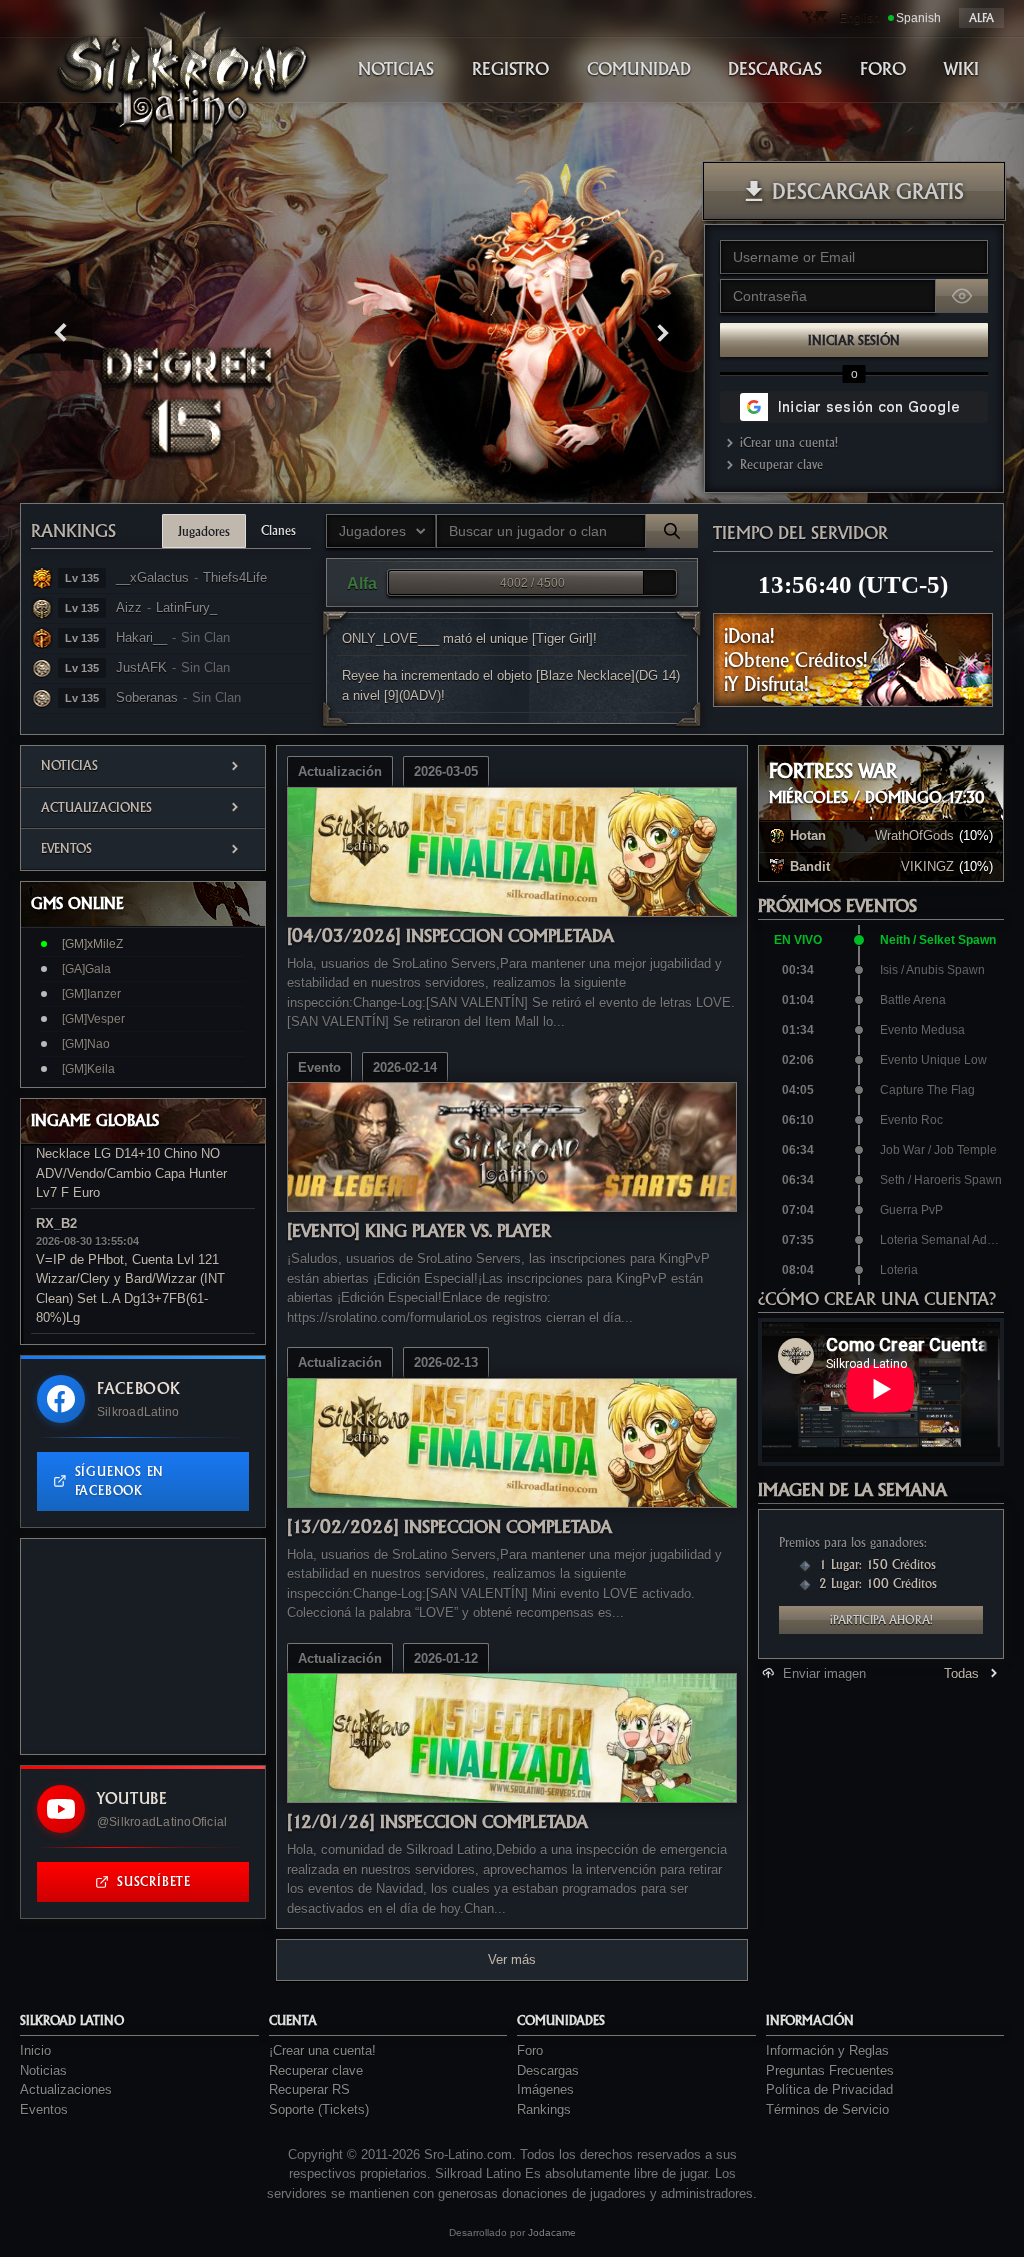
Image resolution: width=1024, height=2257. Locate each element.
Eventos (66, 848)
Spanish (918, 18)
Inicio (35, 2050)
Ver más (512, 1959)
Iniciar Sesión (854, 340)
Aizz (129, 607)
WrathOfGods (914, 835)
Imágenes (545, 2089)
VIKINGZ (927, 866)
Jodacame (552, 2232)
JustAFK (141, 667)
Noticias (69, 765)
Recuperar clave (781, 464)
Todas (961, 1673)
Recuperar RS (309, 2089)
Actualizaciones (96, 807)
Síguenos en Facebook (120, 1481)
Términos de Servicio (827, 2109)
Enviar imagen (824, 1673)
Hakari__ (141, 637)
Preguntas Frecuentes (830, 2070)
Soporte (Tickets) (319, 2109)
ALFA (981, 18)
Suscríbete (154, 1881)
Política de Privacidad (829, 2089)
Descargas (548, 2070)
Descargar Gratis (868, 191)
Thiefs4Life (235, 577)
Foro (530, 2050)
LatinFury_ (186, 607)
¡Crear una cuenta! (789, 442)
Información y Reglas (827, 2050)
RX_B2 (56, 1223)
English (859, 18)
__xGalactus (152, 577)
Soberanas (147, 697)
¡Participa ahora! (881, 1620)
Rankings (73, 530)
